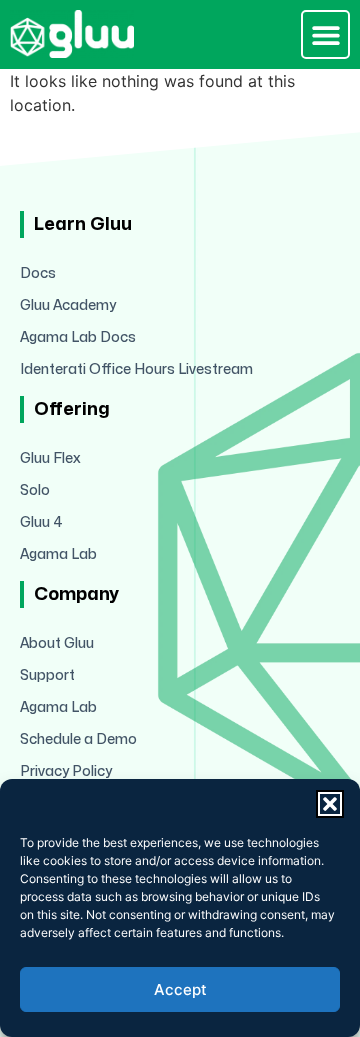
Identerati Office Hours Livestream (136, 369)
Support (47, 675)
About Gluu (57, 643)
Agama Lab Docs (78, 337)
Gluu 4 (41, 522)
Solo (35, 490)
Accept (180, 989)
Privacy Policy (66, 771)
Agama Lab (58, 554)
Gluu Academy (68, 305)
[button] (330, 804)
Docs (38, 273)
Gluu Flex (50, 458)
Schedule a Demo (78, 739)
